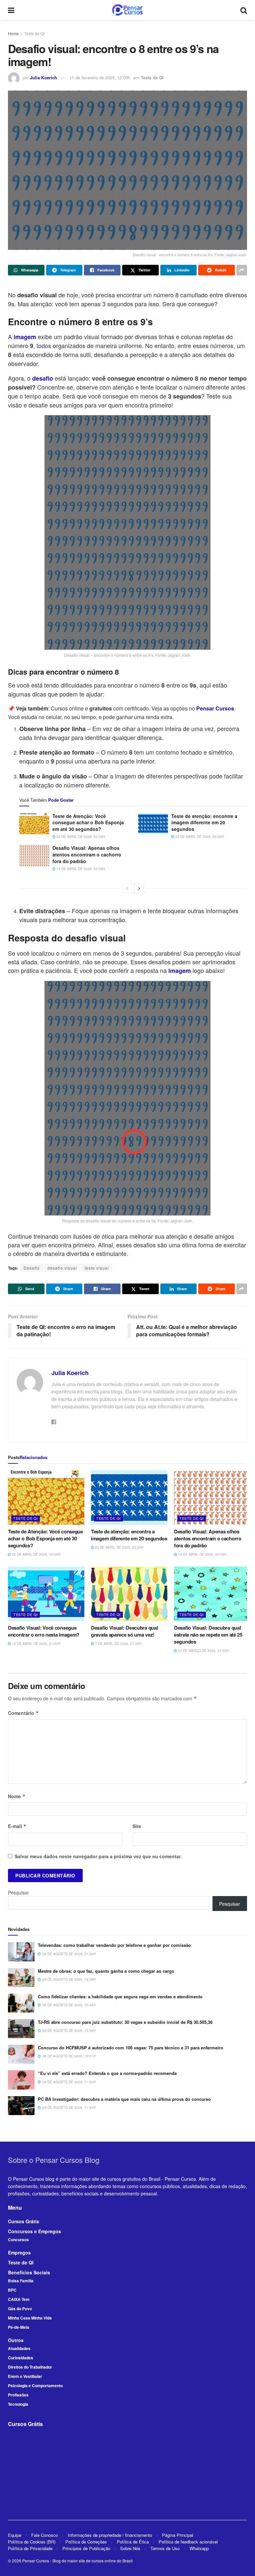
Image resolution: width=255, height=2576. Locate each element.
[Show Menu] (11, 10)
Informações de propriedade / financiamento (110, 2535)
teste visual (97, 1268)
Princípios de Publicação (86, 2548)
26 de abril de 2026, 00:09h (80, 837)
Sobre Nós (130, 2548)
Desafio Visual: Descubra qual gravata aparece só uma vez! (124, 1631)
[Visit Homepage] (127, 10)
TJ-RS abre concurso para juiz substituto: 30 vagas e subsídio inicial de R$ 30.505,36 (125, 2022)
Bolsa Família (21, 2281)
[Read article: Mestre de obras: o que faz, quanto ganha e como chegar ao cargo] (21, 1978)
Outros (16, 2340)
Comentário (23, 1713)
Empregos (19, 2252)
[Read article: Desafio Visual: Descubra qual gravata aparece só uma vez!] (129, 1594)
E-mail (17, 1826)
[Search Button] (244, 10)
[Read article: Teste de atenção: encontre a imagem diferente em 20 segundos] (153, 824)
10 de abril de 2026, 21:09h (36, 1644)
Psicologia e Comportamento (35, 2386)
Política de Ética (133, 2542)
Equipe (15, 2535)
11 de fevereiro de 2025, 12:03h (100, 77)
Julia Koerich (43, 77)
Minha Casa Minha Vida (30, 2318)
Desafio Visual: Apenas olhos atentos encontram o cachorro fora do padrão (87, 854)
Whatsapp (199, 2548)
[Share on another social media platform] (242, 270)
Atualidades (19, 2348)
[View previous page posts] (127, 888)
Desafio (32, 1268)
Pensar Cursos (36, 2561)
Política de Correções (86, 2542)
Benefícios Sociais (29, 2272)
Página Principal (178, 2535)
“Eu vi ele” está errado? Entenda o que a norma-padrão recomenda (107, 2073)
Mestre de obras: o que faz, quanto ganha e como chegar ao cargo (106, 1971)
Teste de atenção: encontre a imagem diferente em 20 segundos (204, 822)
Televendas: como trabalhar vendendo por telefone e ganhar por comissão (114, 1945)
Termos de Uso (165, 2548)
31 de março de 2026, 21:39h (203, 1651)
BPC (12, 2290)
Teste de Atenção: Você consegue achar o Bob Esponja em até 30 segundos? (88, 822)
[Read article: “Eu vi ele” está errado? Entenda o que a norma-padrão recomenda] (21, 2080)
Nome (17, 1796)
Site (137, 1826)
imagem (25, 337)
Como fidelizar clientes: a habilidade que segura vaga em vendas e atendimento (120, 1996)
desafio (43, 378)
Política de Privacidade (30, 2548)
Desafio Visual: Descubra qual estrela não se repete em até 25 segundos (208, 1635)
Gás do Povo (20, 2309)
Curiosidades (21, 2358)
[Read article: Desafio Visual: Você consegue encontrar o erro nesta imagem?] (46, 1594)
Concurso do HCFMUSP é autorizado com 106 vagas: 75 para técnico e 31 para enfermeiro (130, 2048)
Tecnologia (18, 2404)
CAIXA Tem (19, 2299)
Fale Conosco (44, 2535)
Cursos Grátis (24, 2221)
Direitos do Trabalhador (30, 2367)
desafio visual (62, 1268)
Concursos (18, 2240)
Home (13, 33)
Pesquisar (18, 1892)
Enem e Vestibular (25, 2376)
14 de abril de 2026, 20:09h (80, 869)
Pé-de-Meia (19, 2327)
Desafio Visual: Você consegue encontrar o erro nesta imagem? (44, 1631)
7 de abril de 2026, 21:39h (118, 1644)
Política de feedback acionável (188, 2542)
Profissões (18, 2395)
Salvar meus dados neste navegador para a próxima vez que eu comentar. (98, 1856)
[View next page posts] (139, 888)
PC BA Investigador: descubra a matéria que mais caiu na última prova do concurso (124, 2099)
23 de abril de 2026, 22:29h (199, 837)
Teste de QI (34, 33)
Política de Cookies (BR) (32, 2542)
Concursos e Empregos (35, 2231)
